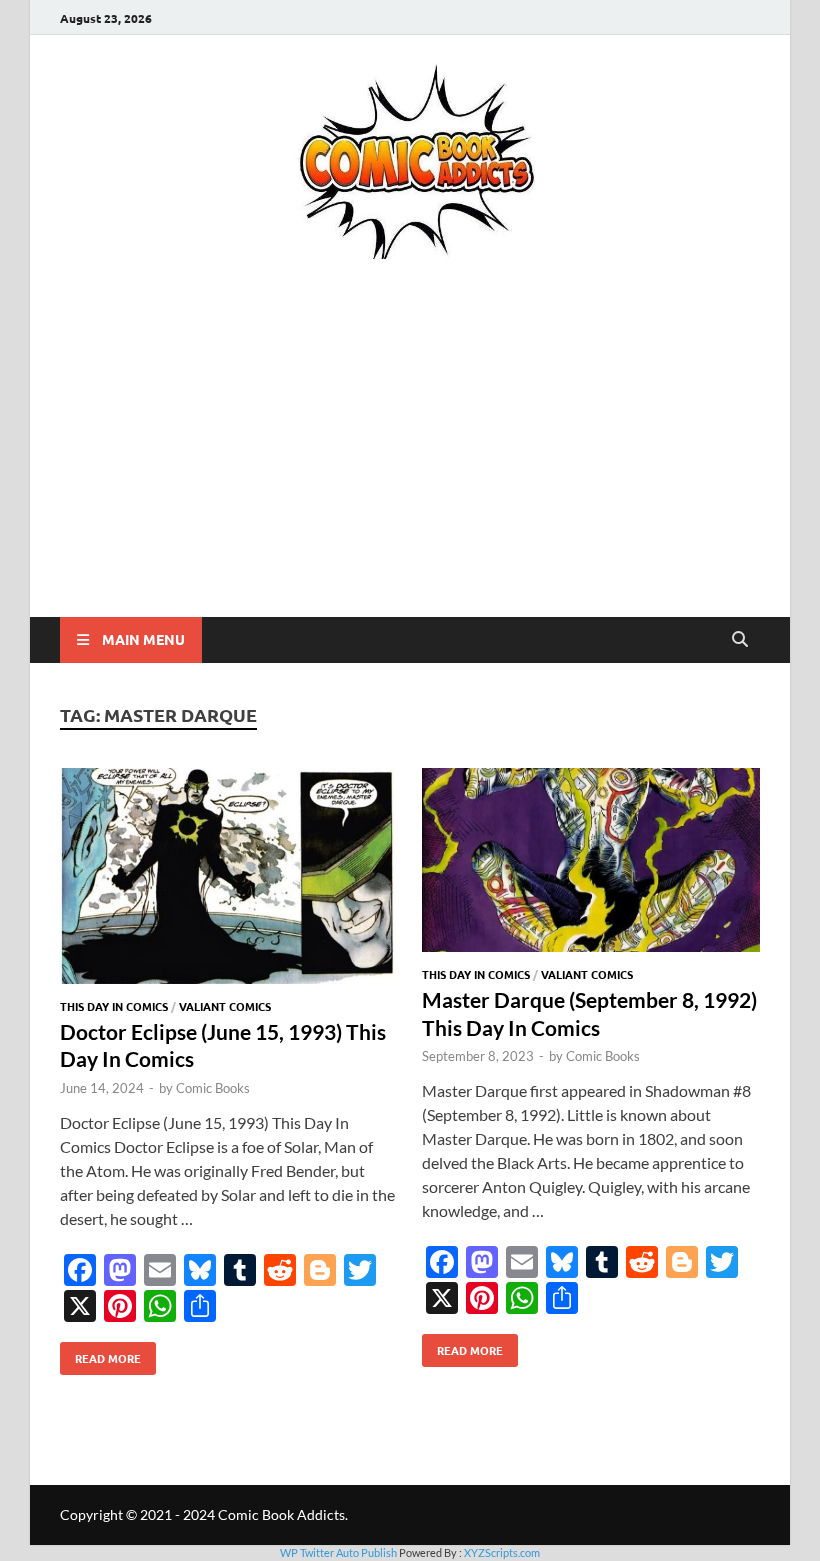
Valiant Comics (225, 1006)
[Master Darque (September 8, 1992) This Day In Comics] (591, 863)
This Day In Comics (114, 1006)
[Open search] (740, 640)
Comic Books (213, 1088)
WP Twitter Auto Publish (338, 1552)
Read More (100, 1354)
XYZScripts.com (502, 1552)
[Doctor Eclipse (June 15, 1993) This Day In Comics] (229, 878)
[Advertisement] (410, 467)
